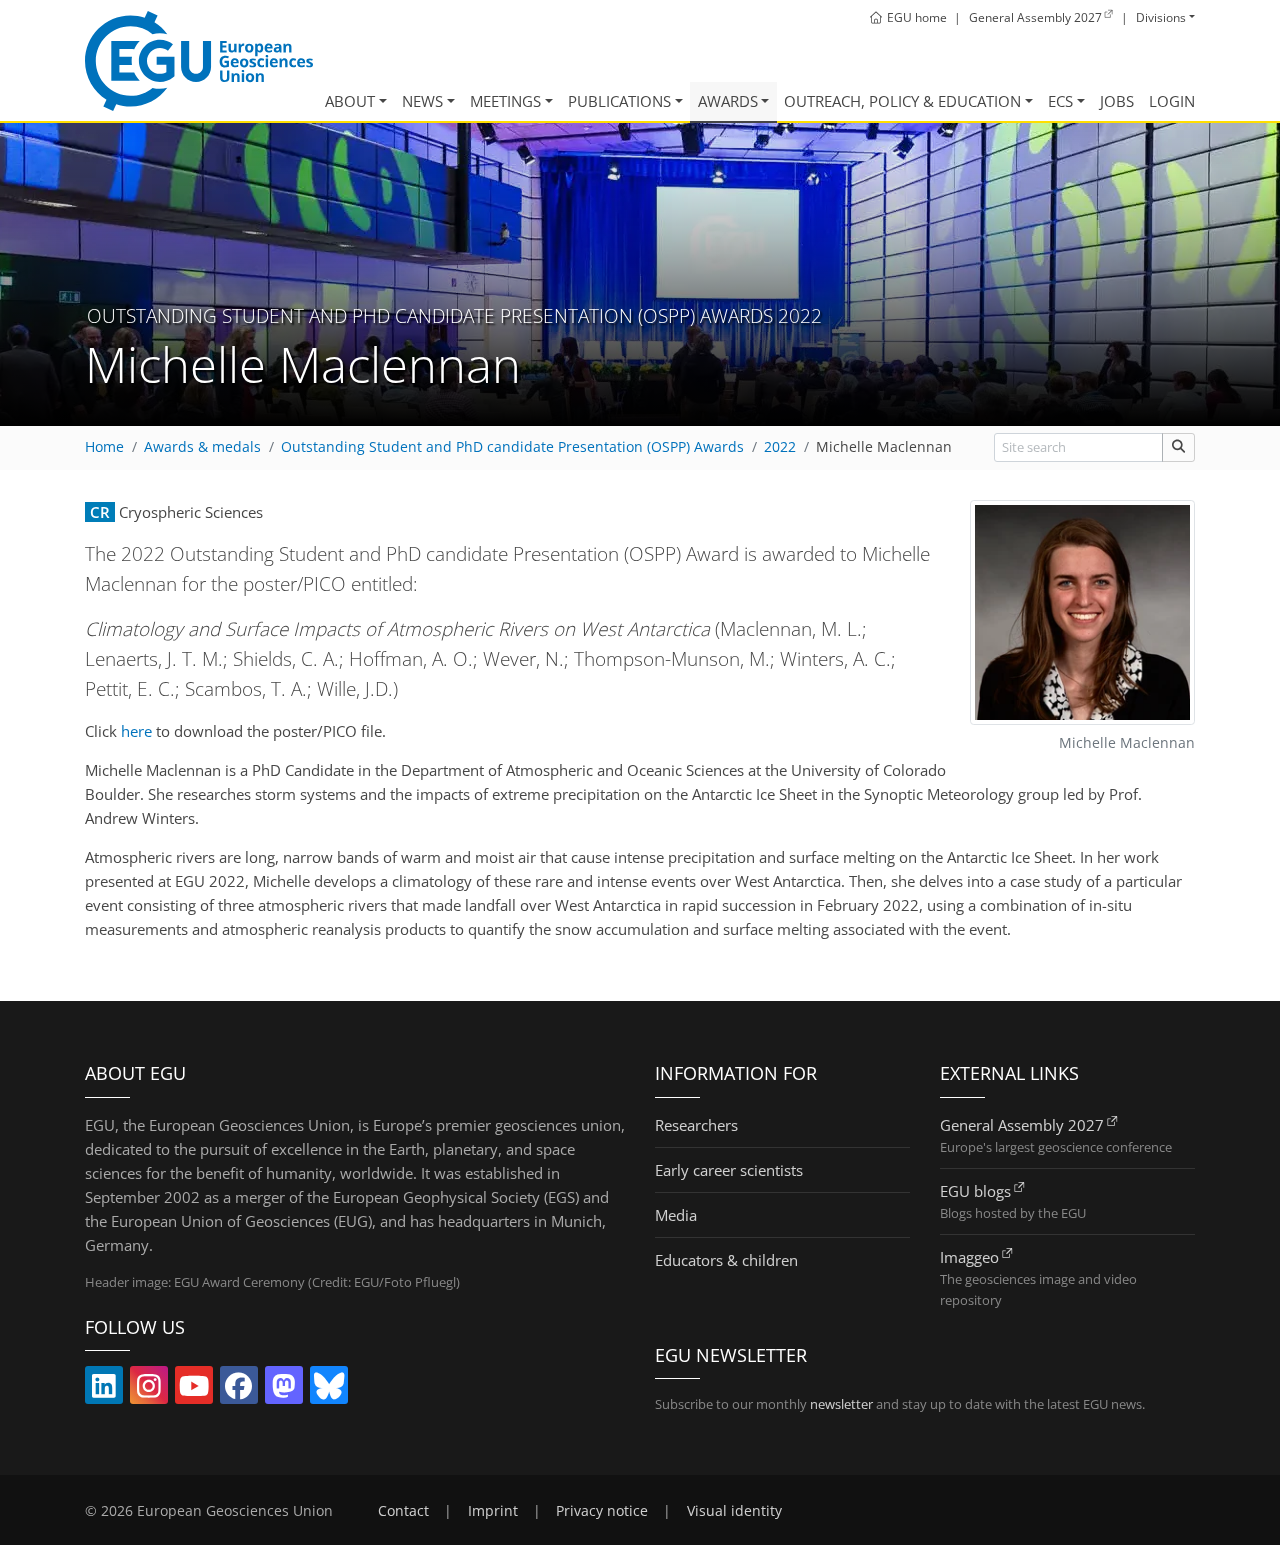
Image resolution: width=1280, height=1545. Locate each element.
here (136, 731)
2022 (780, 447)
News (422, 101)
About (350, 101)
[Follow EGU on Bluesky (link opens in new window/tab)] (329, 1390)
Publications (619, 101)
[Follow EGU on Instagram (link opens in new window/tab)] (149, 1390)
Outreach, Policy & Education (902, 101)
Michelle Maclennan (884, 447)
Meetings (505, 101)
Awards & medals (202, 447)
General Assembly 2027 (1022, 1125)
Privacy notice (602, 1511)
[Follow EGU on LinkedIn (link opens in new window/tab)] (104, 1390)
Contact (403, 1511)
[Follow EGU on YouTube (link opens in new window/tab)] (194, 1390)
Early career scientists (729, 1170)
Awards (728, 101)
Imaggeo (969, 1257)
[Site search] (1178, 447)
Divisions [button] (1161, 17)
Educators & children (726, 1260)
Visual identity (734, 1511)
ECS (1060, 101)
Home (104, 447)
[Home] (199, 61)
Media (676, 1215)
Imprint (493, 1511)
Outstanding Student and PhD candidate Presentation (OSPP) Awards (512, 447)
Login (1172, 101)
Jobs (1117, 101)
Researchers (696, 1125)
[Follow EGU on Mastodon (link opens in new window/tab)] (284, 1390)
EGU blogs (975, 1191)
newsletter (841, 1404)
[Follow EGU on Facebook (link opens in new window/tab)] (239, 1390)
